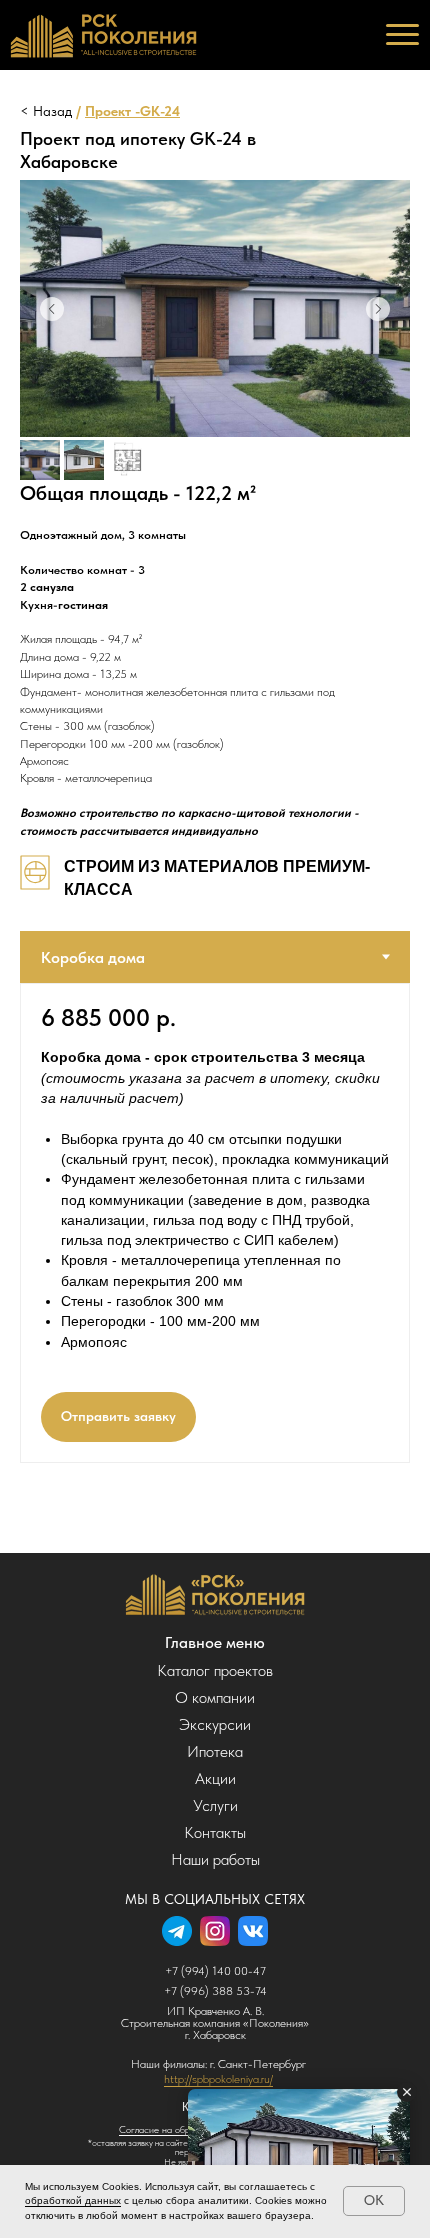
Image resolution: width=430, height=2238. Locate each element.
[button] (118, 1417)
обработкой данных (73, 2200)
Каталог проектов (215, 1670)
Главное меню (215, 1642)
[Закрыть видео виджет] (407, 2092)
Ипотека (215, 1751)
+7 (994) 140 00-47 (215, 1971)
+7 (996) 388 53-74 (215, 1991)
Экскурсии (215, 1724)
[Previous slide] (52, 309)
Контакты (215, 1832)
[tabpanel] (215, 1223)
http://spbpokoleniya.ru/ (218, 2079)
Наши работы (215, 1859)
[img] (215, 1594)
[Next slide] (378, 309)
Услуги (215, 1805)
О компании (215, 1697)
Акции (215, 1778)
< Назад (46, 111)
